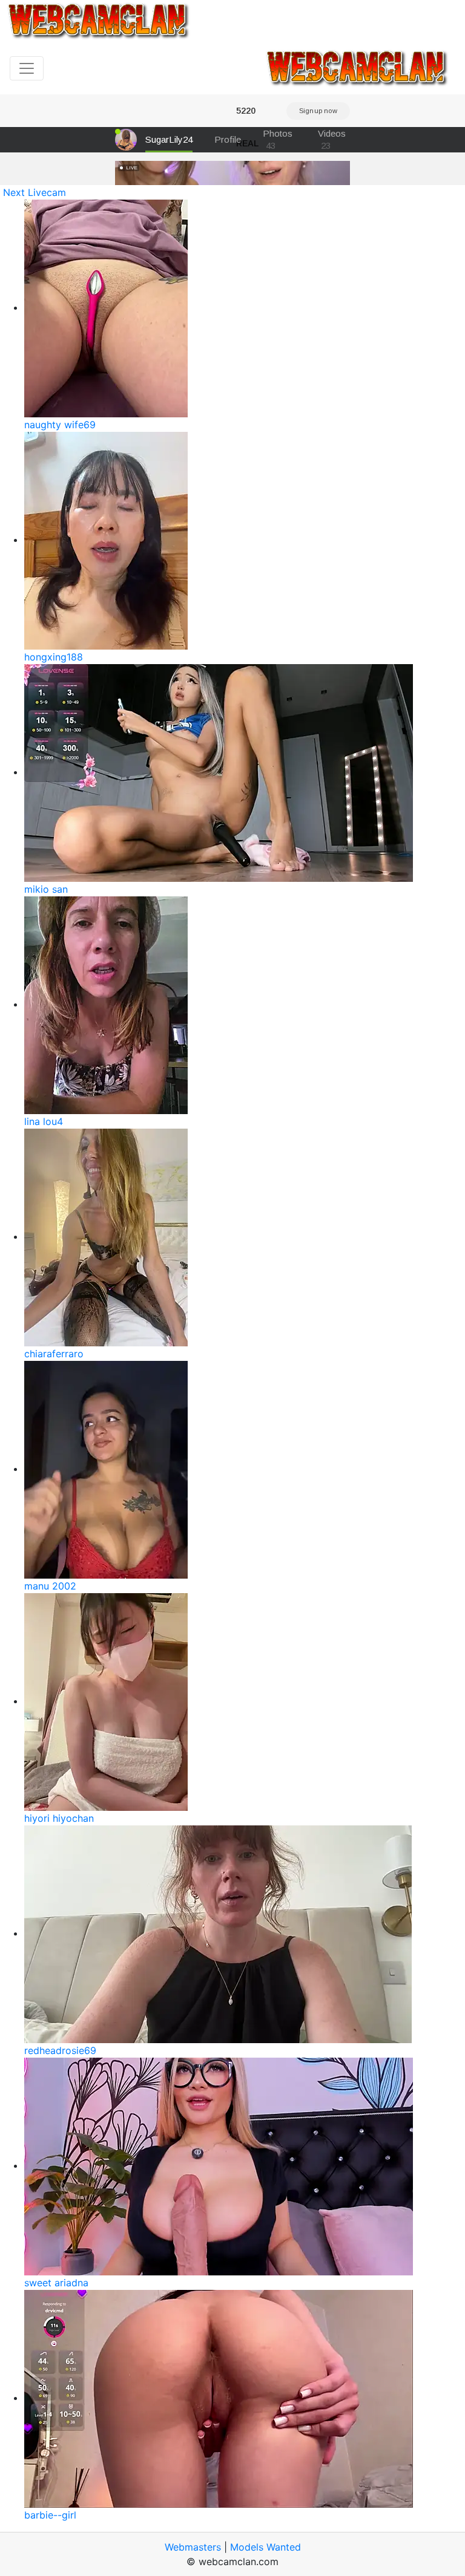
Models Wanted (265, 2547)
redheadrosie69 (60, 2050)
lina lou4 (44, 1121)
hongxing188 (54, 657)
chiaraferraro (54, 1354)
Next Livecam (35, 192)
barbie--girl (50, 2515)
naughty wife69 (60, 425)
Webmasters (193, 2547)
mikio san (46, 889)
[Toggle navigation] (27, 68)
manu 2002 (50, 1586)
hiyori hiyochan (59, 1818)
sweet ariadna (56, 2283)
